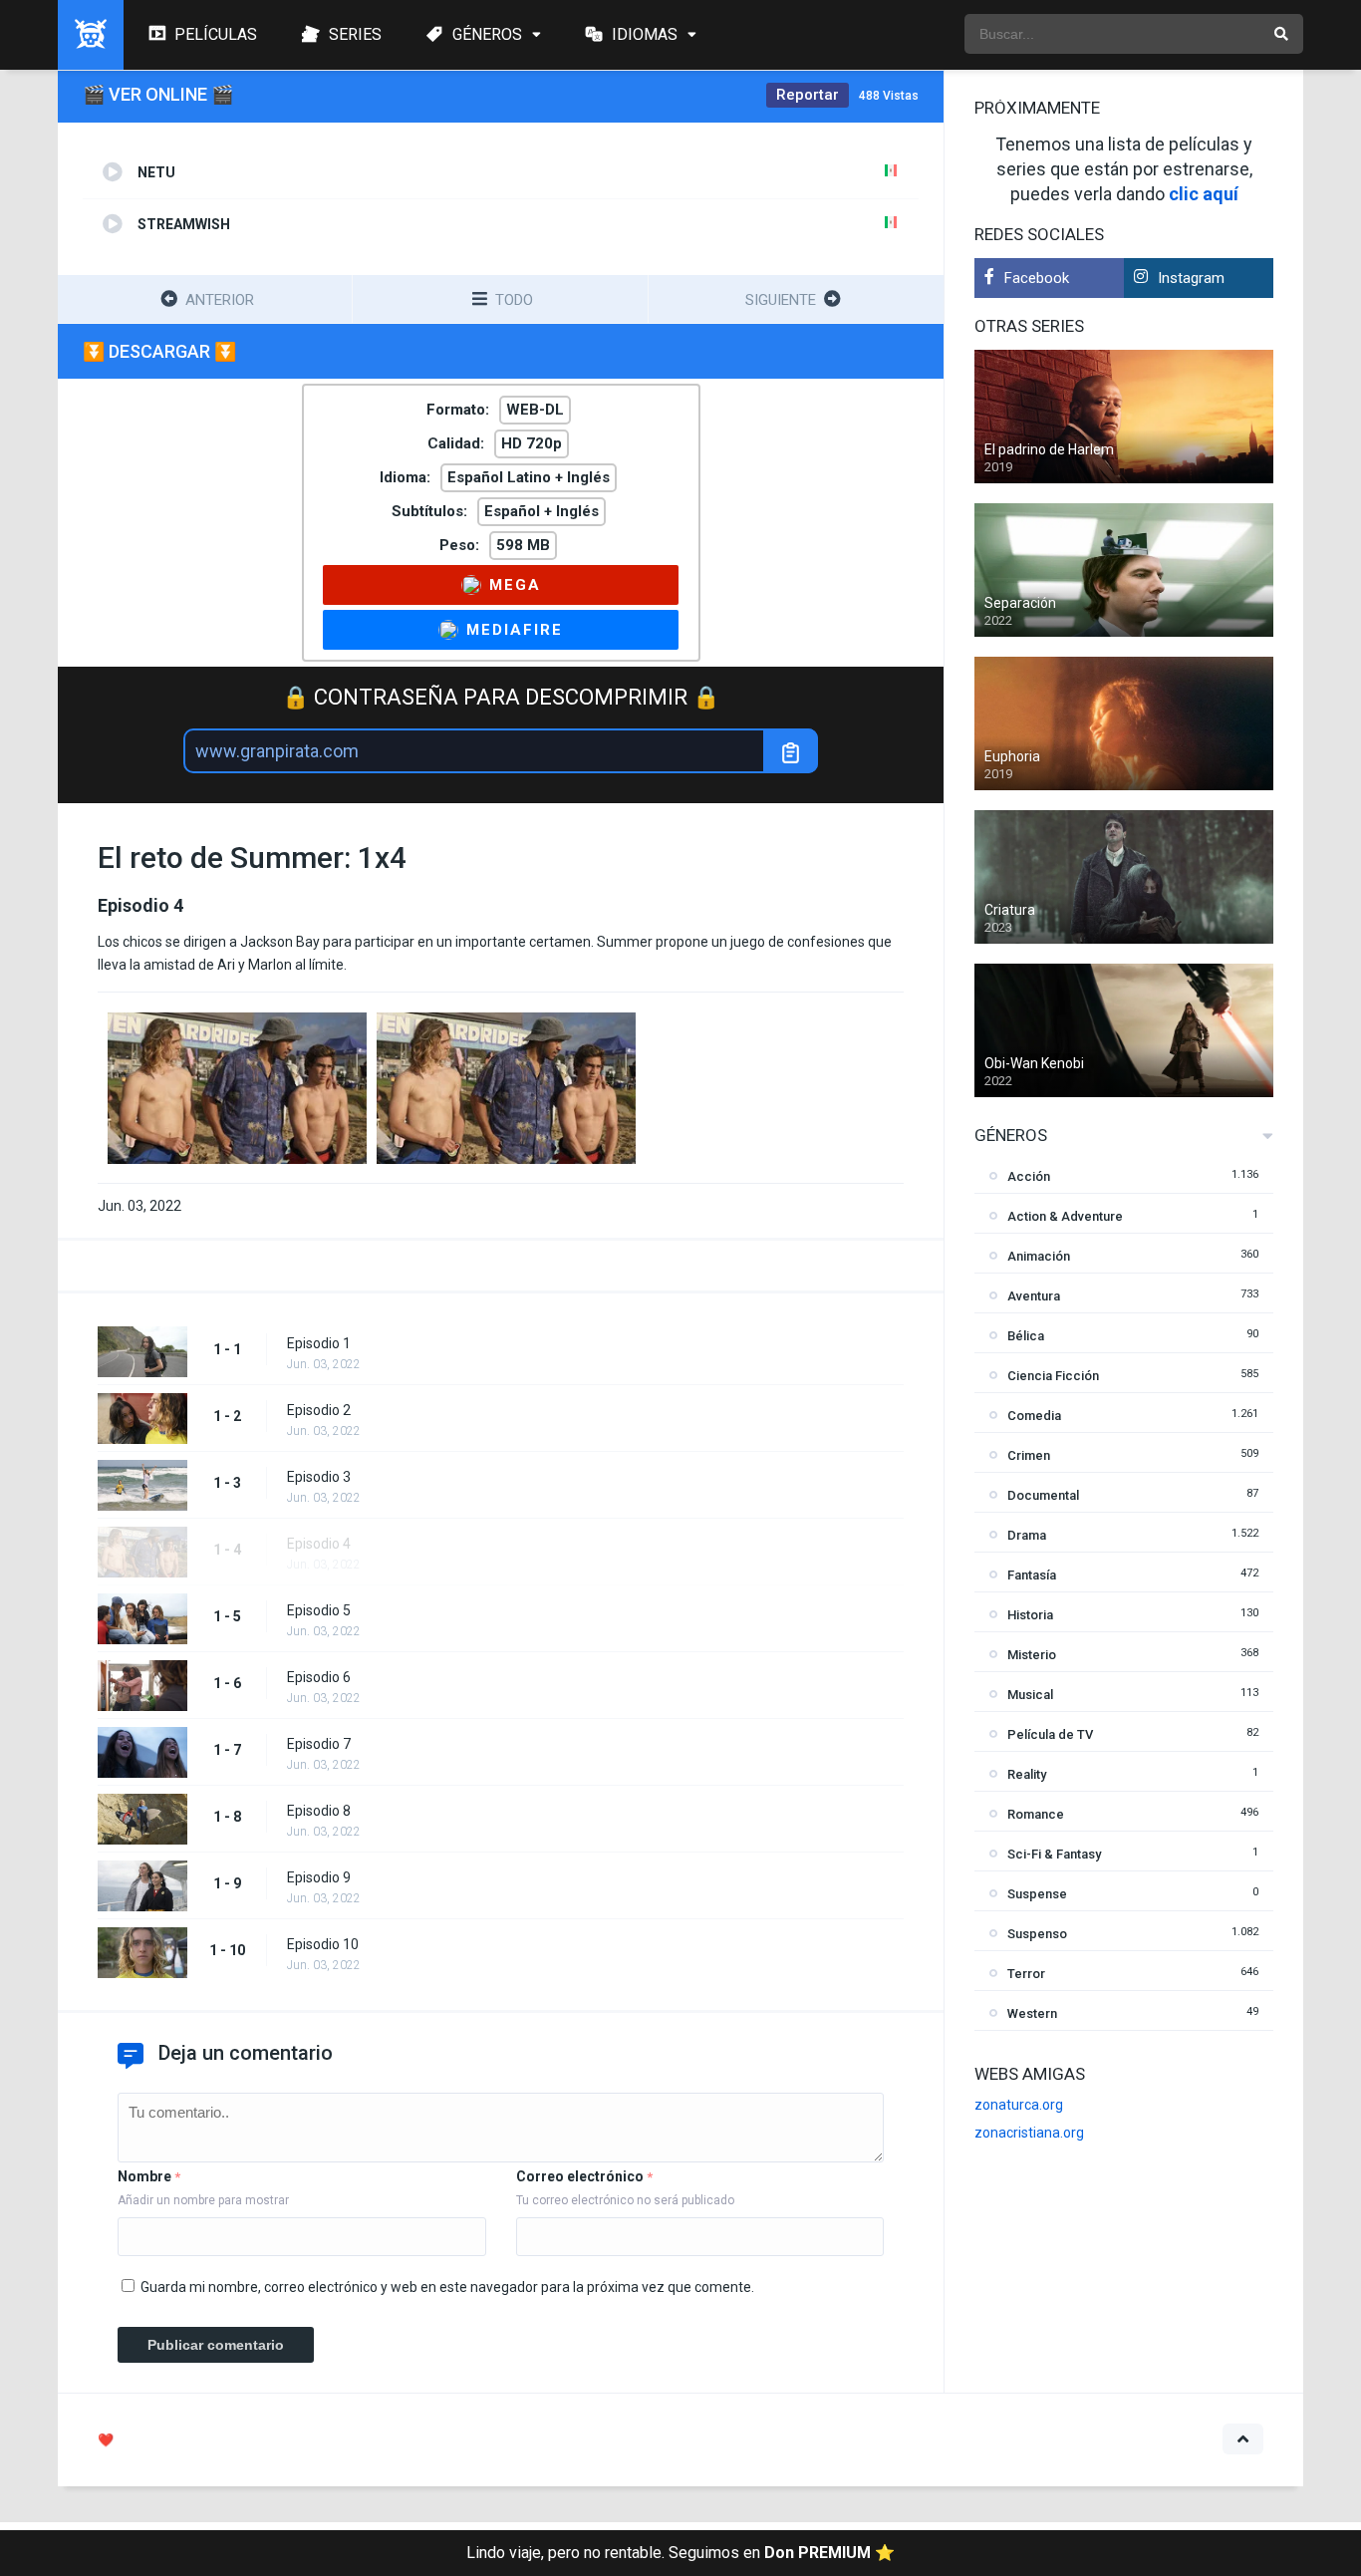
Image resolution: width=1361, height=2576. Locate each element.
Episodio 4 (319, 1544)
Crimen (1029, 1455)
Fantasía (1032, 1575)
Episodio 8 (319, 1811)
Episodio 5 (319, 1610)
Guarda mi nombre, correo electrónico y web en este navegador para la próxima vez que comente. (447, 2287)
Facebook (1037, 278)
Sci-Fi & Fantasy (1054, 1854)
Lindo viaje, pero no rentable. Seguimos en (680, 2553)
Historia (1030, 1615)
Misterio (1032, 1655)
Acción (1029, 1176)
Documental (1043, 1495)
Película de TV (1050, 1734)
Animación (1039, 1256)
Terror (1026, 1974)
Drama (1027, 1535)
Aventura (1034, 1296)
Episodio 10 (323, 1944)
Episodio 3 (319, 1477)
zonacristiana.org (1029, 2133)
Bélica (1026, 1336)
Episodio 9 (319, 1877)
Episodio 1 (319, 1343)
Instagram (1191, 278)
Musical (1030, 1695)
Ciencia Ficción (1053, 1376)
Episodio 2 (319, 1410)
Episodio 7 (319, 1744)
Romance (1036, 1814)
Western (1032, 2013)
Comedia (1034, 1416)
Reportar (808, 95)
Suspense (1037, 1894)
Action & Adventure (1065, 1216)
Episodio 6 (319, 1677)
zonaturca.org (1019, 2105)
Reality (1027, 1774)
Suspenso (1037, 1934)
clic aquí (1204, 194)
